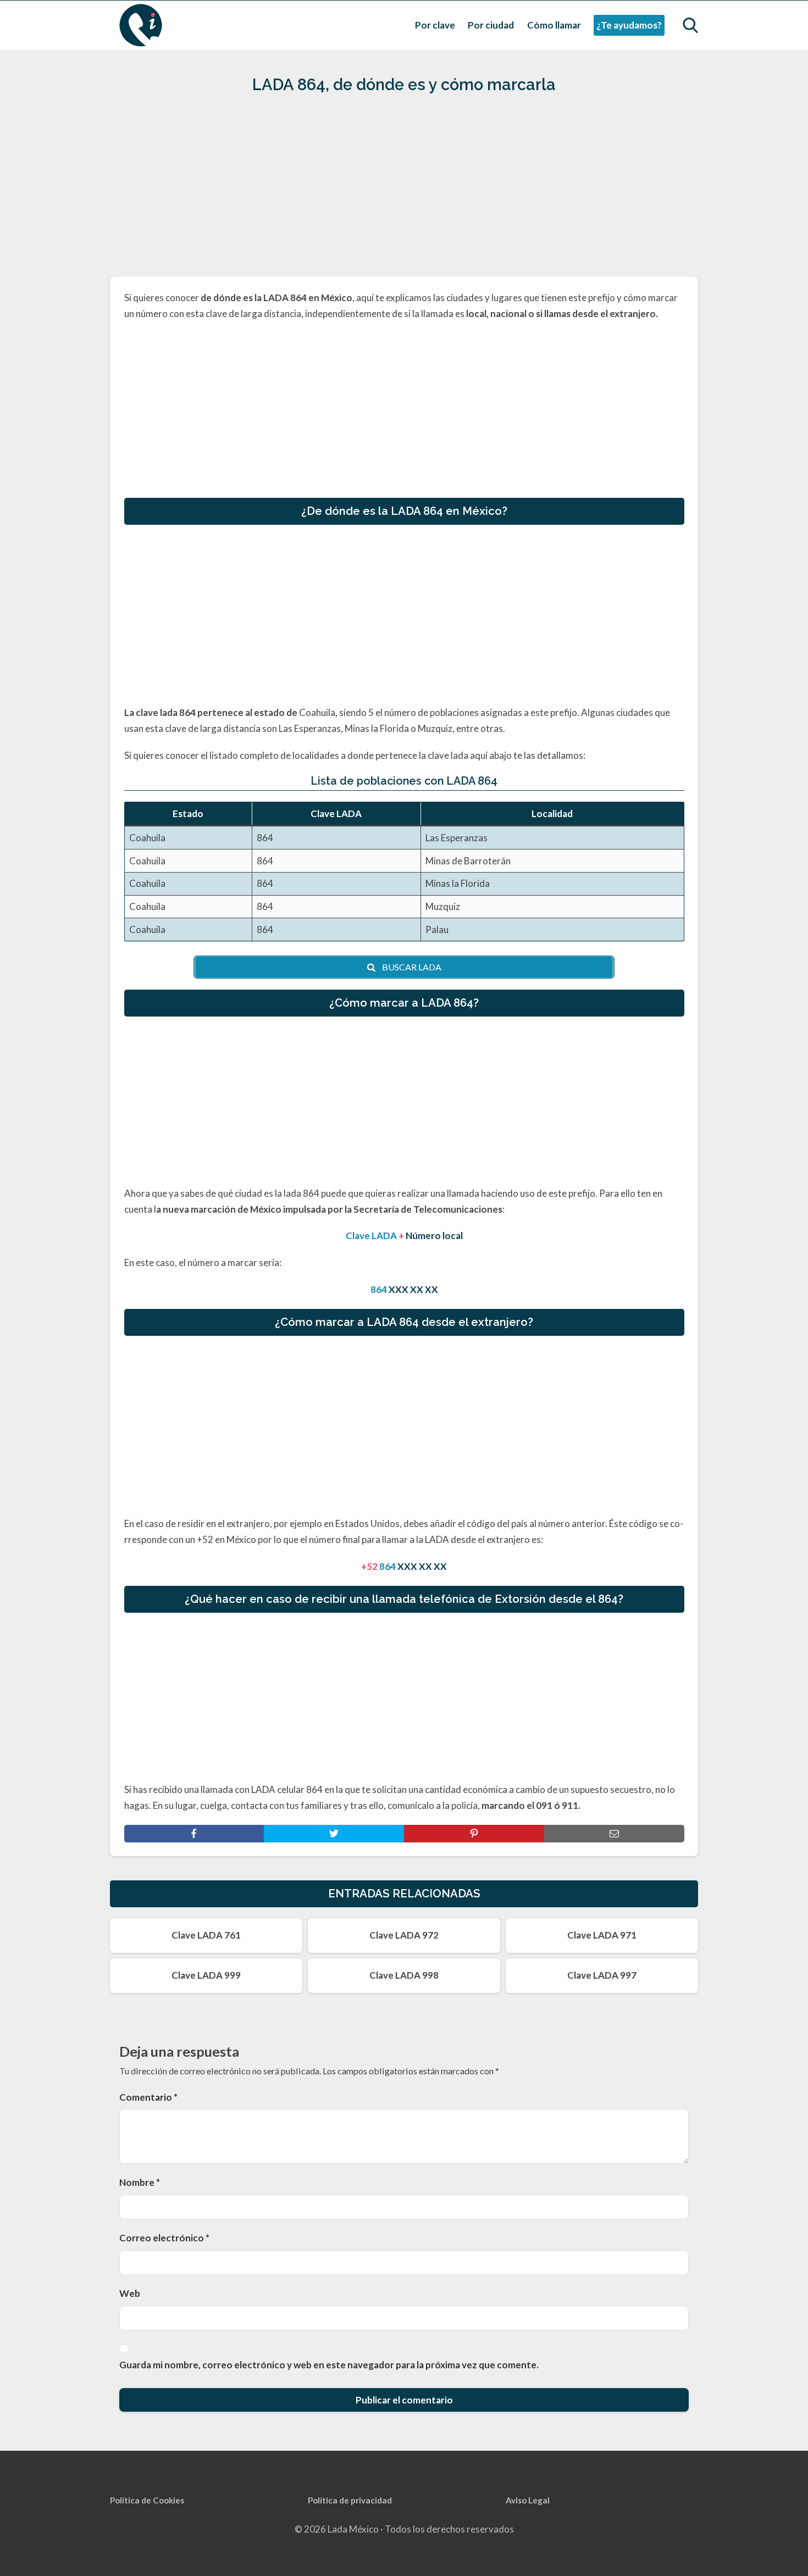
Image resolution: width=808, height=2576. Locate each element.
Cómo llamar (554, 25)
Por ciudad (491, 25)
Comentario (148, 2097)
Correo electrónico (164, 2238)
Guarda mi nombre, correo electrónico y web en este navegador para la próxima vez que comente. (329, 2365)
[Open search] (690, 25)
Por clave (435, 25)
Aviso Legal (528, 2500)
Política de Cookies (147, 2500)
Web (130, 2293)
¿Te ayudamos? (629, 25)
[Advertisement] (404, 190)
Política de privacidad (350, 2500)
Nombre (140, 2182)
